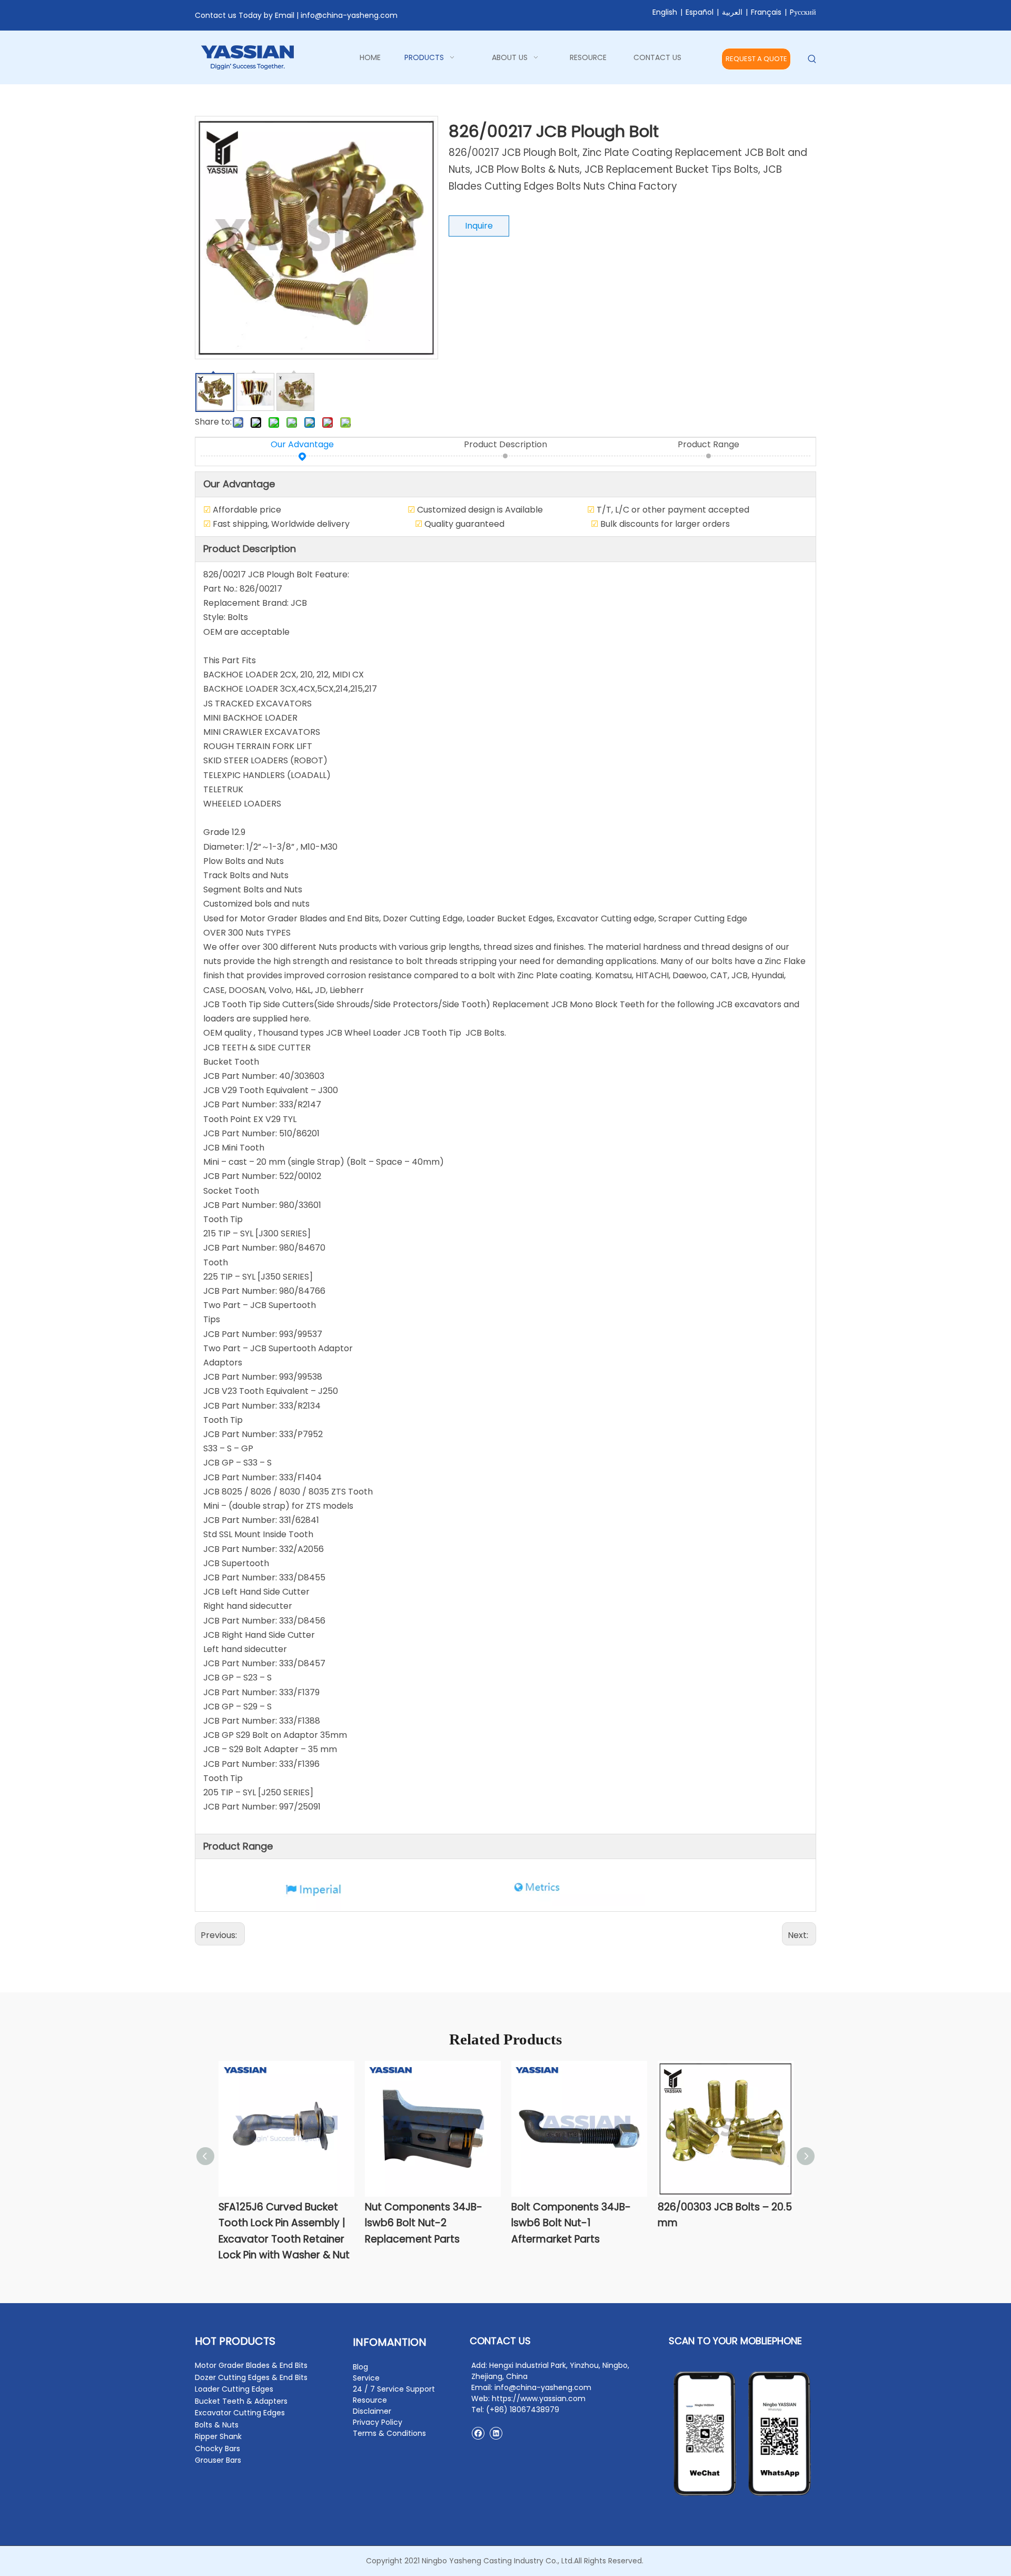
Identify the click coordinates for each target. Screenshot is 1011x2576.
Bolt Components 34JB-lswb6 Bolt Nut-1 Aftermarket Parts (571, 2223)
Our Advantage (302, 444)
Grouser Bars (218, 2460)
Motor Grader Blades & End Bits (251, 2365)
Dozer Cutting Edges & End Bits (251, 2377)
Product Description (506, 444)
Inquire (479, 226)
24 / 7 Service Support (394, 2389)
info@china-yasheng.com (349, 15)
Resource (370, 2400)
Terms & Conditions (389, 2433)
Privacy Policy (378, 2422)
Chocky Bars (217, 2449)
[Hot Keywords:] (812, 59)
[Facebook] (478, 2433)
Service (366, 2378)
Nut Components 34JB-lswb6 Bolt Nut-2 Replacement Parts (424, 2223)
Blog (360, 2367)
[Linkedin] (496, 2433)
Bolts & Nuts (217, 2425)
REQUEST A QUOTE (756, 59)
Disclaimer (372, 2411)
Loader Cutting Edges (234, 2389)
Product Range (708, 444)
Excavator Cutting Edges (240, 2413)
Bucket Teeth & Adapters (241, 2401)
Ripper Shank (218, 2436)
